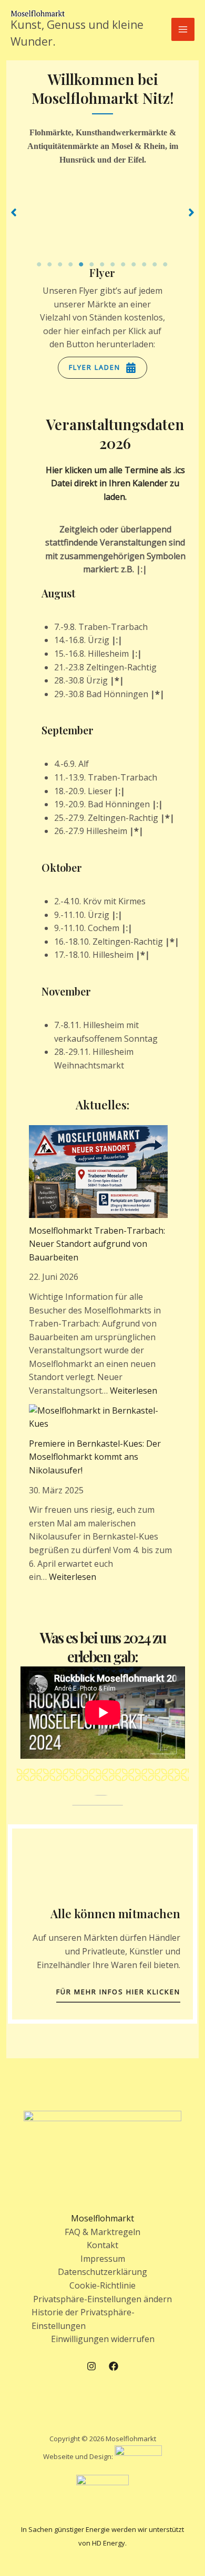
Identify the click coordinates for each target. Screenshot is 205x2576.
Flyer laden (95, 367)
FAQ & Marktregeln (102, 2232)
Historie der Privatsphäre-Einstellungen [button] (83, 2319)
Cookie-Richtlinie (102, 2285)
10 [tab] (134, 264)
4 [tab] (71, 264)
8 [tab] (113, 264)
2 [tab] (50, 264)
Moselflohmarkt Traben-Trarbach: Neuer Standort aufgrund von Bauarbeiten (97, 1244)
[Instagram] (91, 2366)
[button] (14, 212)
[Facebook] (114, 2366)
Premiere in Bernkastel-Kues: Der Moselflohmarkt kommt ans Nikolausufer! (95, 1457)
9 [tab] (124, 264)
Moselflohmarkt (102, 2218)
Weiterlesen (134, 1391)
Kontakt (102, 2245)
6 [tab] (92, 264)
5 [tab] (81, 264)
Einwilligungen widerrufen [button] (103, 2339)
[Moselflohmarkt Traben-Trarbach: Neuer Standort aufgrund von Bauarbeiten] (99, 1172)
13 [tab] (166, 264)
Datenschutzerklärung (102, 2272)
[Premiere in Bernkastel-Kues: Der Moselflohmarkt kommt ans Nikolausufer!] (99, 1418)
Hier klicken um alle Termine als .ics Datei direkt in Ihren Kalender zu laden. (115, 483)
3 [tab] (60, 264)
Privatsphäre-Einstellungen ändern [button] (102, 2299)
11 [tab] (145, 264)
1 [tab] (39, 264)
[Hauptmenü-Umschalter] (183, 29)
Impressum (103, 2259)
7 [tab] (102, 264)
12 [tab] (155, 264)
